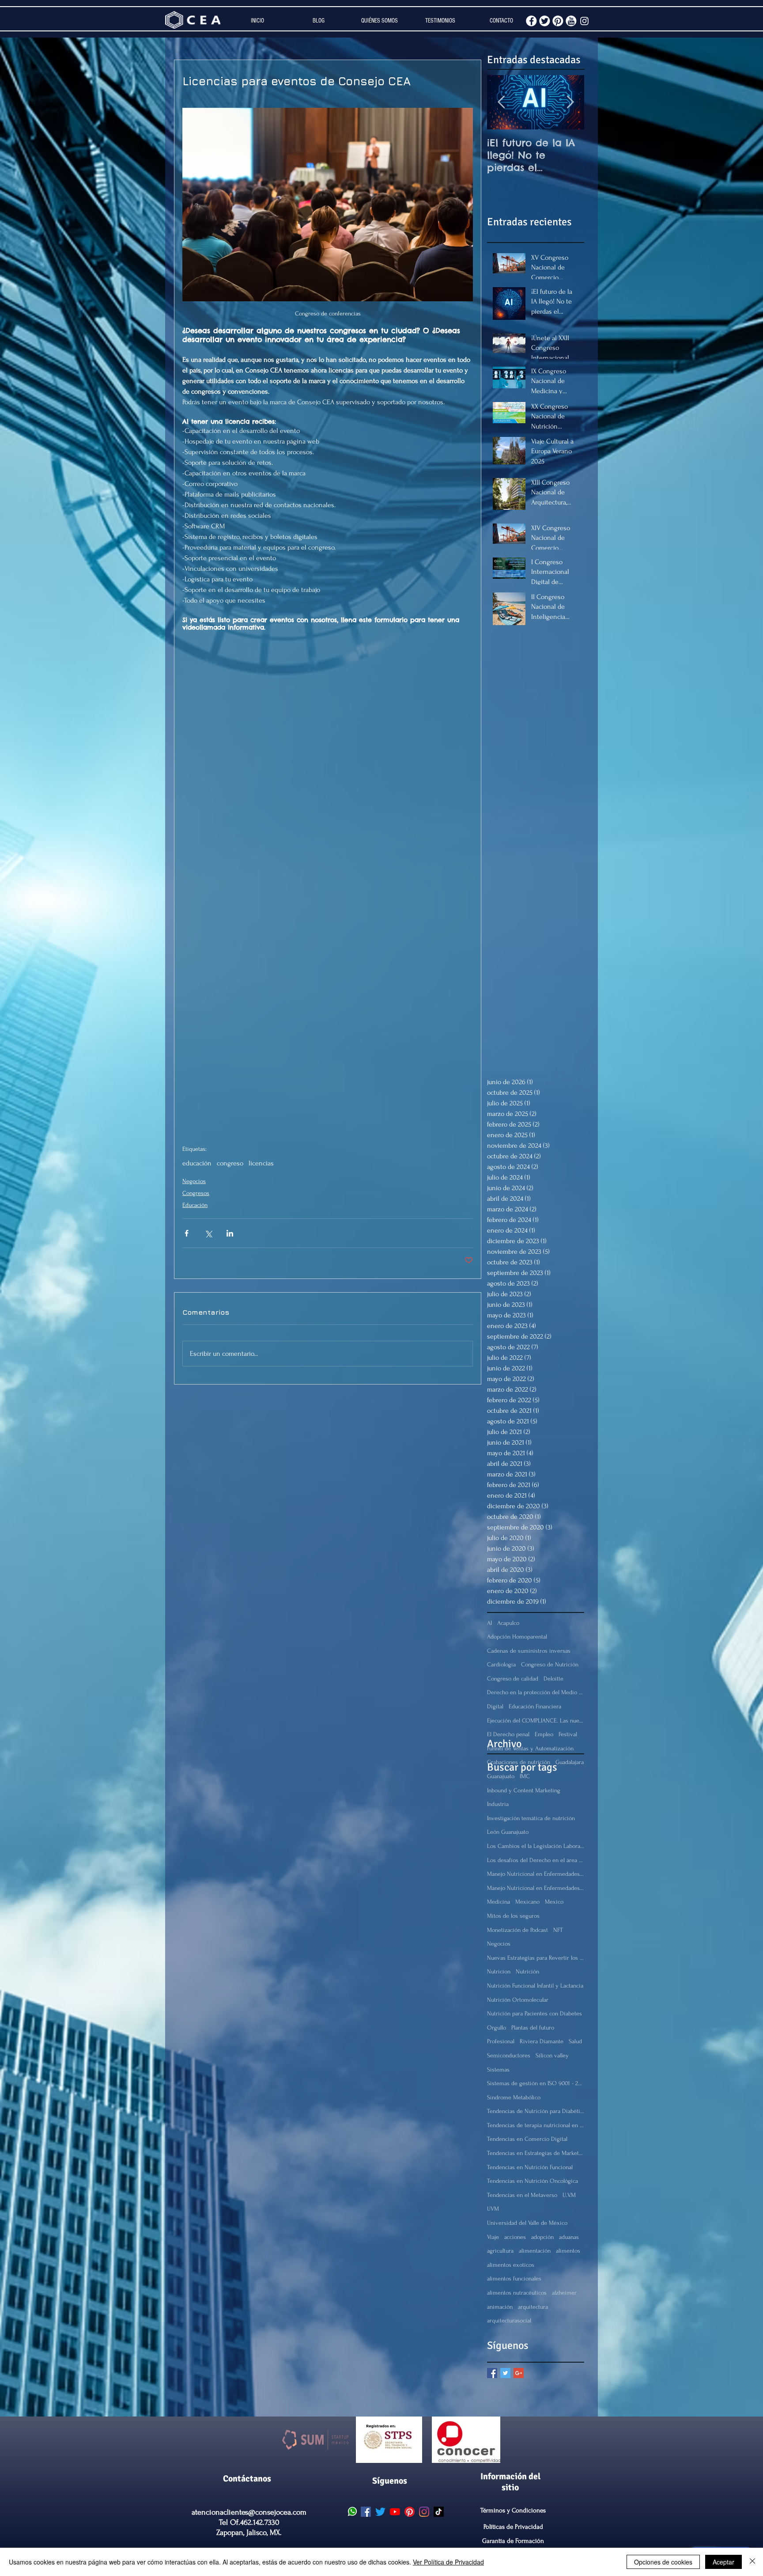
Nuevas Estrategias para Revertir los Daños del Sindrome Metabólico (536, 1958)
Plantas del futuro (533, 2028)
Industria (498, 1804)
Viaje (493, 2237)
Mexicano (527, 1902)
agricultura (500, 2251)
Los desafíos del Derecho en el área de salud (536, 1860)
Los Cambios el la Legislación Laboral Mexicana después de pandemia (536, 1846)
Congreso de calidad (513, 1679)
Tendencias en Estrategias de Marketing (536, 2153)
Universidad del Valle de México (527, 2223)
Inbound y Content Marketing (524, 1790)
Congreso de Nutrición (550, 1664)
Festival (568, 1734)
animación (500, 2307)
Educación (195, 1205)
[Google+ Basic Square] (519, 2373)
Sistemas (498, 2070)
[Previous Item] (501, 102)
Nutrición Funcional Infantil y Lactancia (535, 1986)
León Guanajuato (508, 1832)
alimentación (535, 2251)
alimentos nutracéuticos (517, 2293)
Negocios (194, 1181)
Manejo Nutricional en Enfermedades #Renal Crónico (536, 1874)
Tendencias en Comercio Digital (527, 2139)
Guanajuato (501, 1776)
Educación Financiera (535, 1706)
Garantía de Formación (513, 2541)
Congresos (196, 1193)
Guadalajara (570, 1762)
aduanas (569, 2237)
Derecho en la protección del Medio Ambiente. (536, 1692)
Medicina (499, 1902)
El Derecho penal (508, 1734)
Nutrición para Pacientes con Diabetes (534, 2013)
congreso (230, 1163)
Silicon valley (552, 2055)
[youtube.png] (571, 21)
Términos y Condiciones (513, 2510)
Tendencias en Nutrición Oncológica (533, 2181)
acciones (515, 2237)
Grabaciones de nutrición (519, 1762)
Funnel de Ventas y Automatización (530, 1748)
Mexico (554, 1902)
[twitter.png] (545, 21)
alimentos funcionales (514, 2278)
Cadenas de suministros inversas (529, 1651)
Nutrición (527, 1971)
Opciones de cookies (663, 2562)
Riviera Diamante (542, 2041)
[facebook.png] (531, 21)
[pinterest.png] (558, 21)
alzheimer (564, 2293)
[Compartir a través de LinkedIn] (230, 1233)
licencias (261, 1163)
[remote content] (328, 889)
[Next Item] (570, 102)
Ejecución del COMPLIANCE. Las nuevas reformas (536, 1720)
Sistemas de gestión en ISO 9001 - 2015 (536, 2083)
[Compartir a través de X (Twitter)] (208, 1233)
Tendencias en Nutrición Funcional (530, 2167)
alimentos (568, 2251)
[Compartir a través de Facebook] (187, 1233)
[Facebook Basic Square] (492, 2373)
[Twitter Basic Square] (505, 2373)
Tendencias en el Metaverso (522, 2195)
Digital (495, 1706)
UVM (493, 2209)
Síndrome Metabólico (514, 2097)
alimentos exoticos (511, 2265)
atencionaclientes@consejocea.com (249, 2512)
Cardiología (501, 1664)
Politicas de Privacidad (513, 2527)
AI (489, 1623)
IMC (525, 1776)
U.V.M (569, 2195)
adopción (542, 2237)
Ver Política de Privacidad (448, 2562)
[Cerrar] (752, 2562)
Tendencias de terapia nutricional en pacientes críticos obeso (536, 2125)
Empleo (544, 1734)
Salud (575, 2041)
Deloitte (553, 1679)
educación (197, 1163)
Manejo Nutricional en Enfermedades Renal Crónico (536, 1888)
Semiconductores (509, 2055)
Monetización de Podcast (517, 1930)
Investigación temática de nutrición (531, 1818)
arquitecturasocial (509, 2320)
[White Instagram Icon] (584, 21)
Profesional (501, 2041)
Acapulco (508, 1623)
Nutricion (499, 1971)
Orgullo (497, 2028)
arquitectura (533, 2307)
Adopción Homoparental (517, 1637)
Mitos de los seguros (513, 1916)
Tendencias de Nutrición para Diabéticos (536, 2111)
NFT (558, 1930)
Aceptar (723, 2562)
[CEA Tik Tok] (439, 2512)
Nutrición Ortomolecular (518, 2000)
